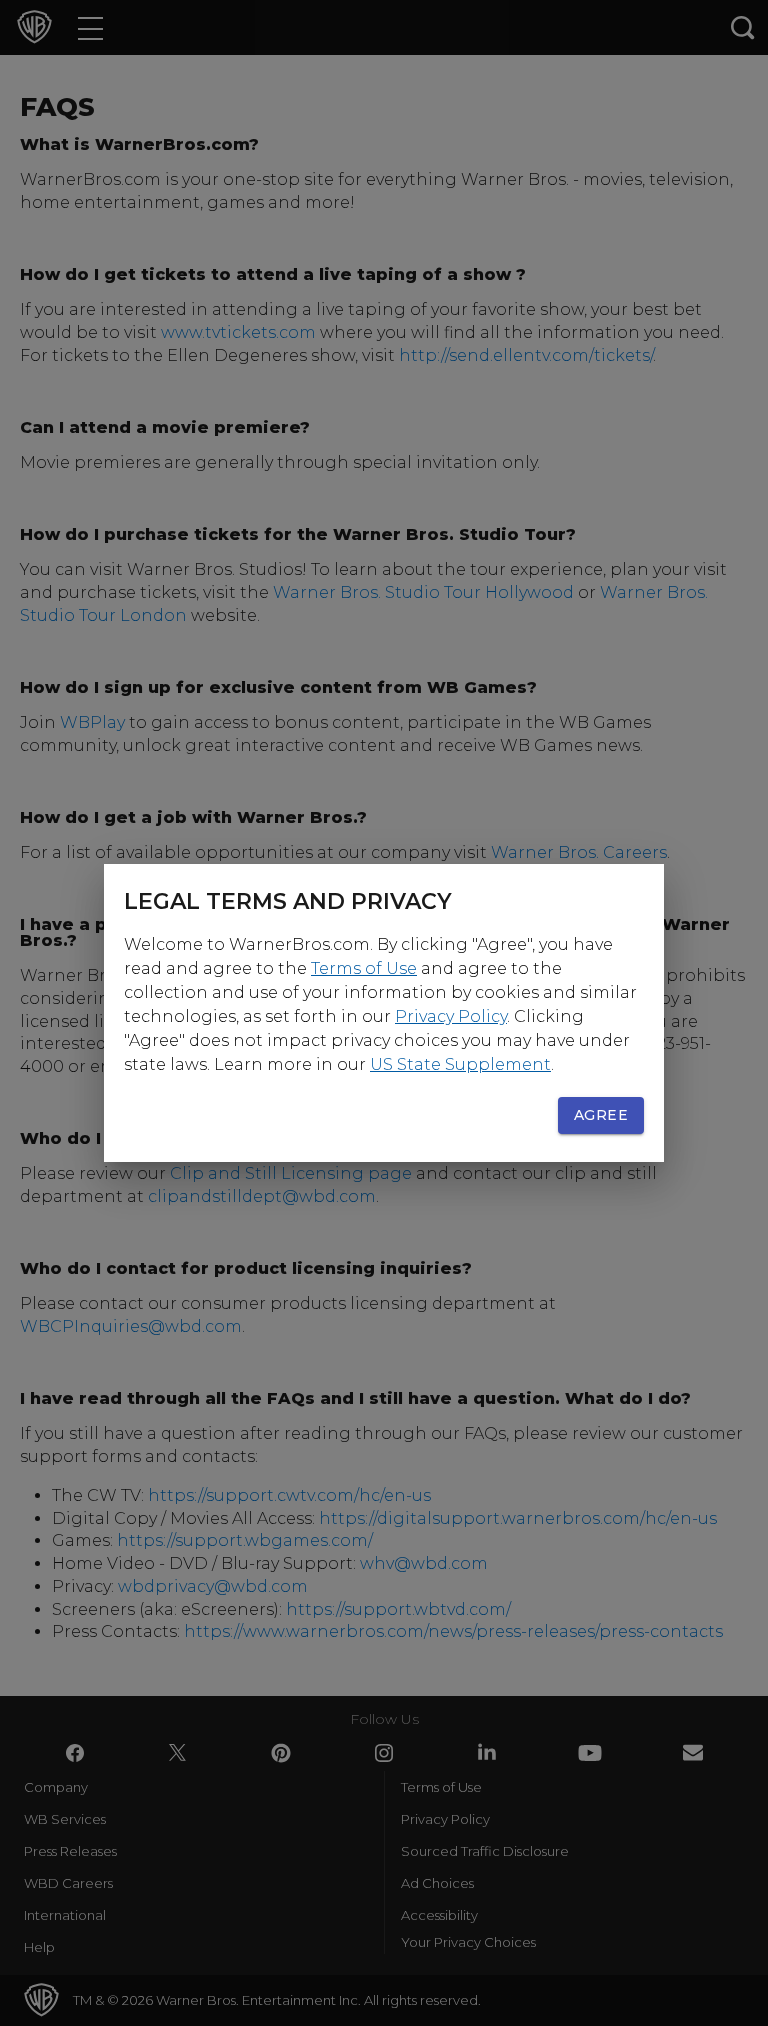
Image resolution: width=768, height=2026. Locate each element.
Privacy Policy (451, 1016)
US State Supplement (460, 1064)
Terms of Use (364, 968)
